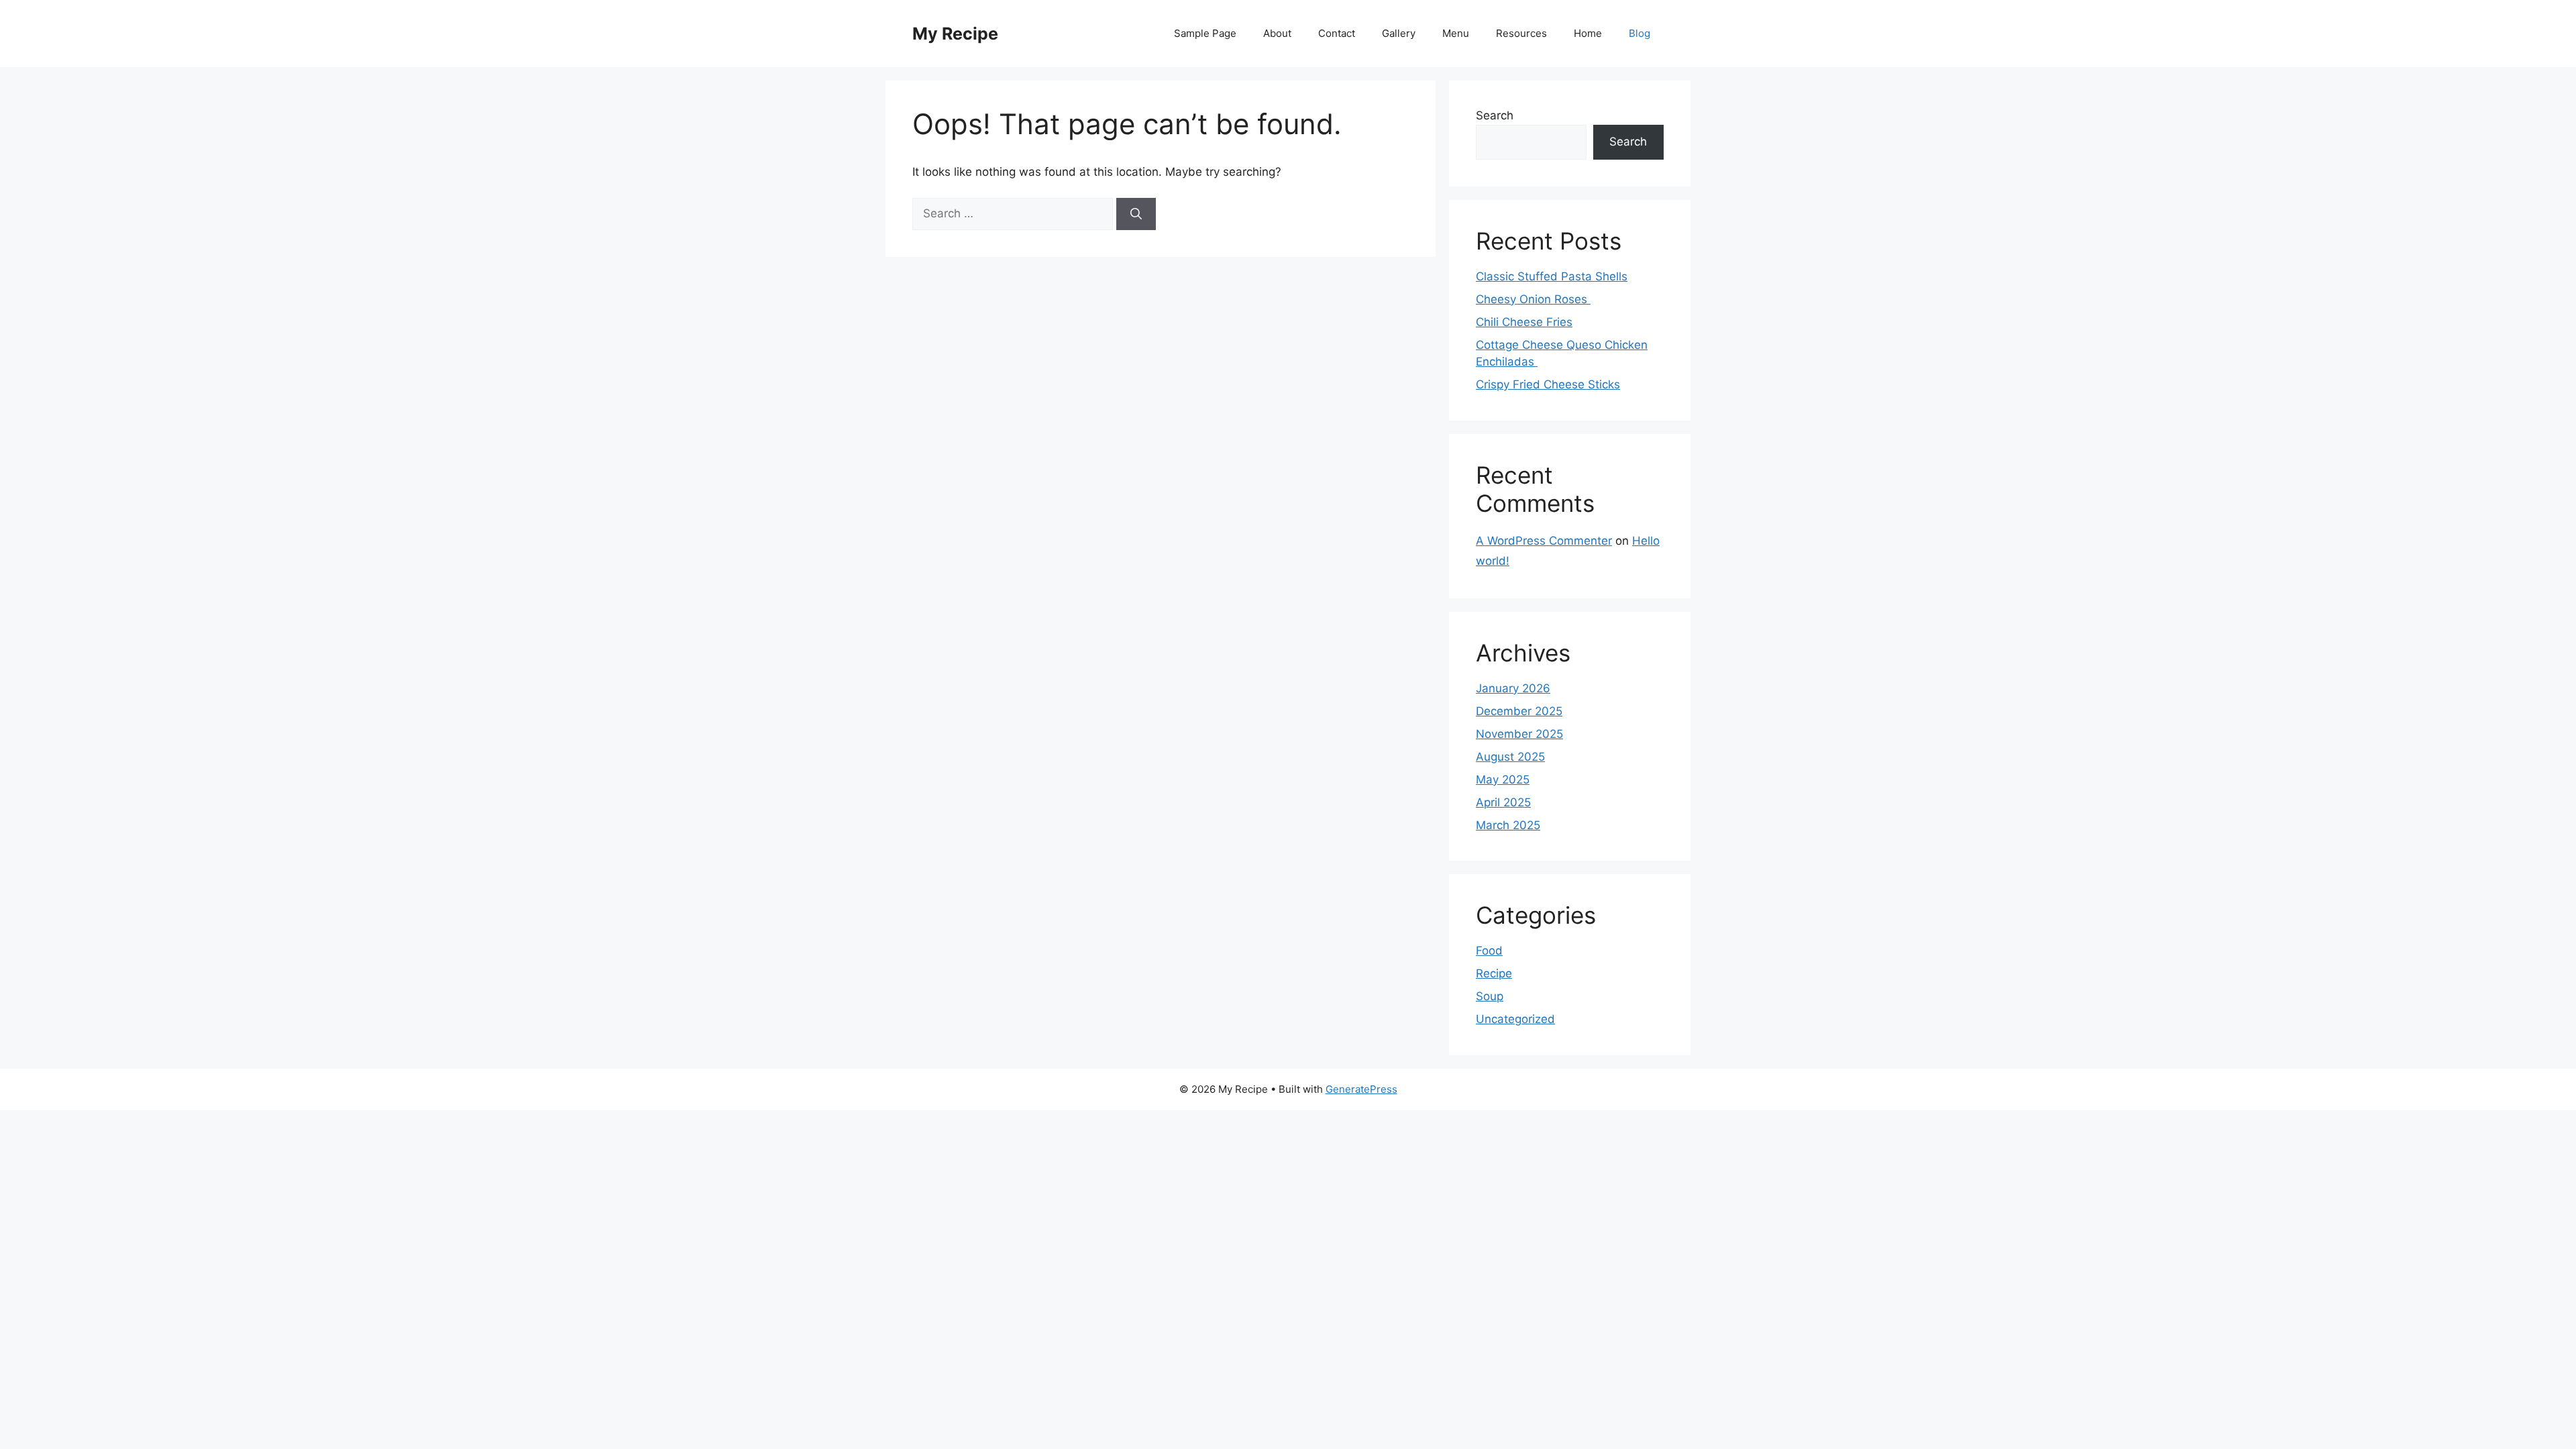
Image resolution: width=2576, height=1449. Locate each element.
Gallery (1399, 33)
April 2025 (1503, 802)
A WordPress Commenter (1544, 541)
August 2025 (1510, 757)
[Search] (1136, 214)
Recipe (1494, 973)
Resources (1521, 33)
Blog (1640, 33)
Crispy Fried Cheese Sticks (1548, 384)
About (1277, 33)
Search (1495, 115)
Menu (1456, 33)
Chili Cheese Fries (1524, 322)
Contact (1337, 33)
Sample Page (1205, 33)
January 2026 (1513, 688)
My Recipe (955, 34)
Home (1588, 33)
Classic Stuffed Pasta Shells (1552, 276)
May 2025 (1503, 780)
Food (1489, 951)
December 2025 (1519, 711)
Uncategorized (1515, 1019)
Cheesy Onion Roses (1533, 299)
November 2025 (1519, 734)
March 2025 (1508, 825)
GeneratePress (1361, 1089)
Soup (1490, 996)
